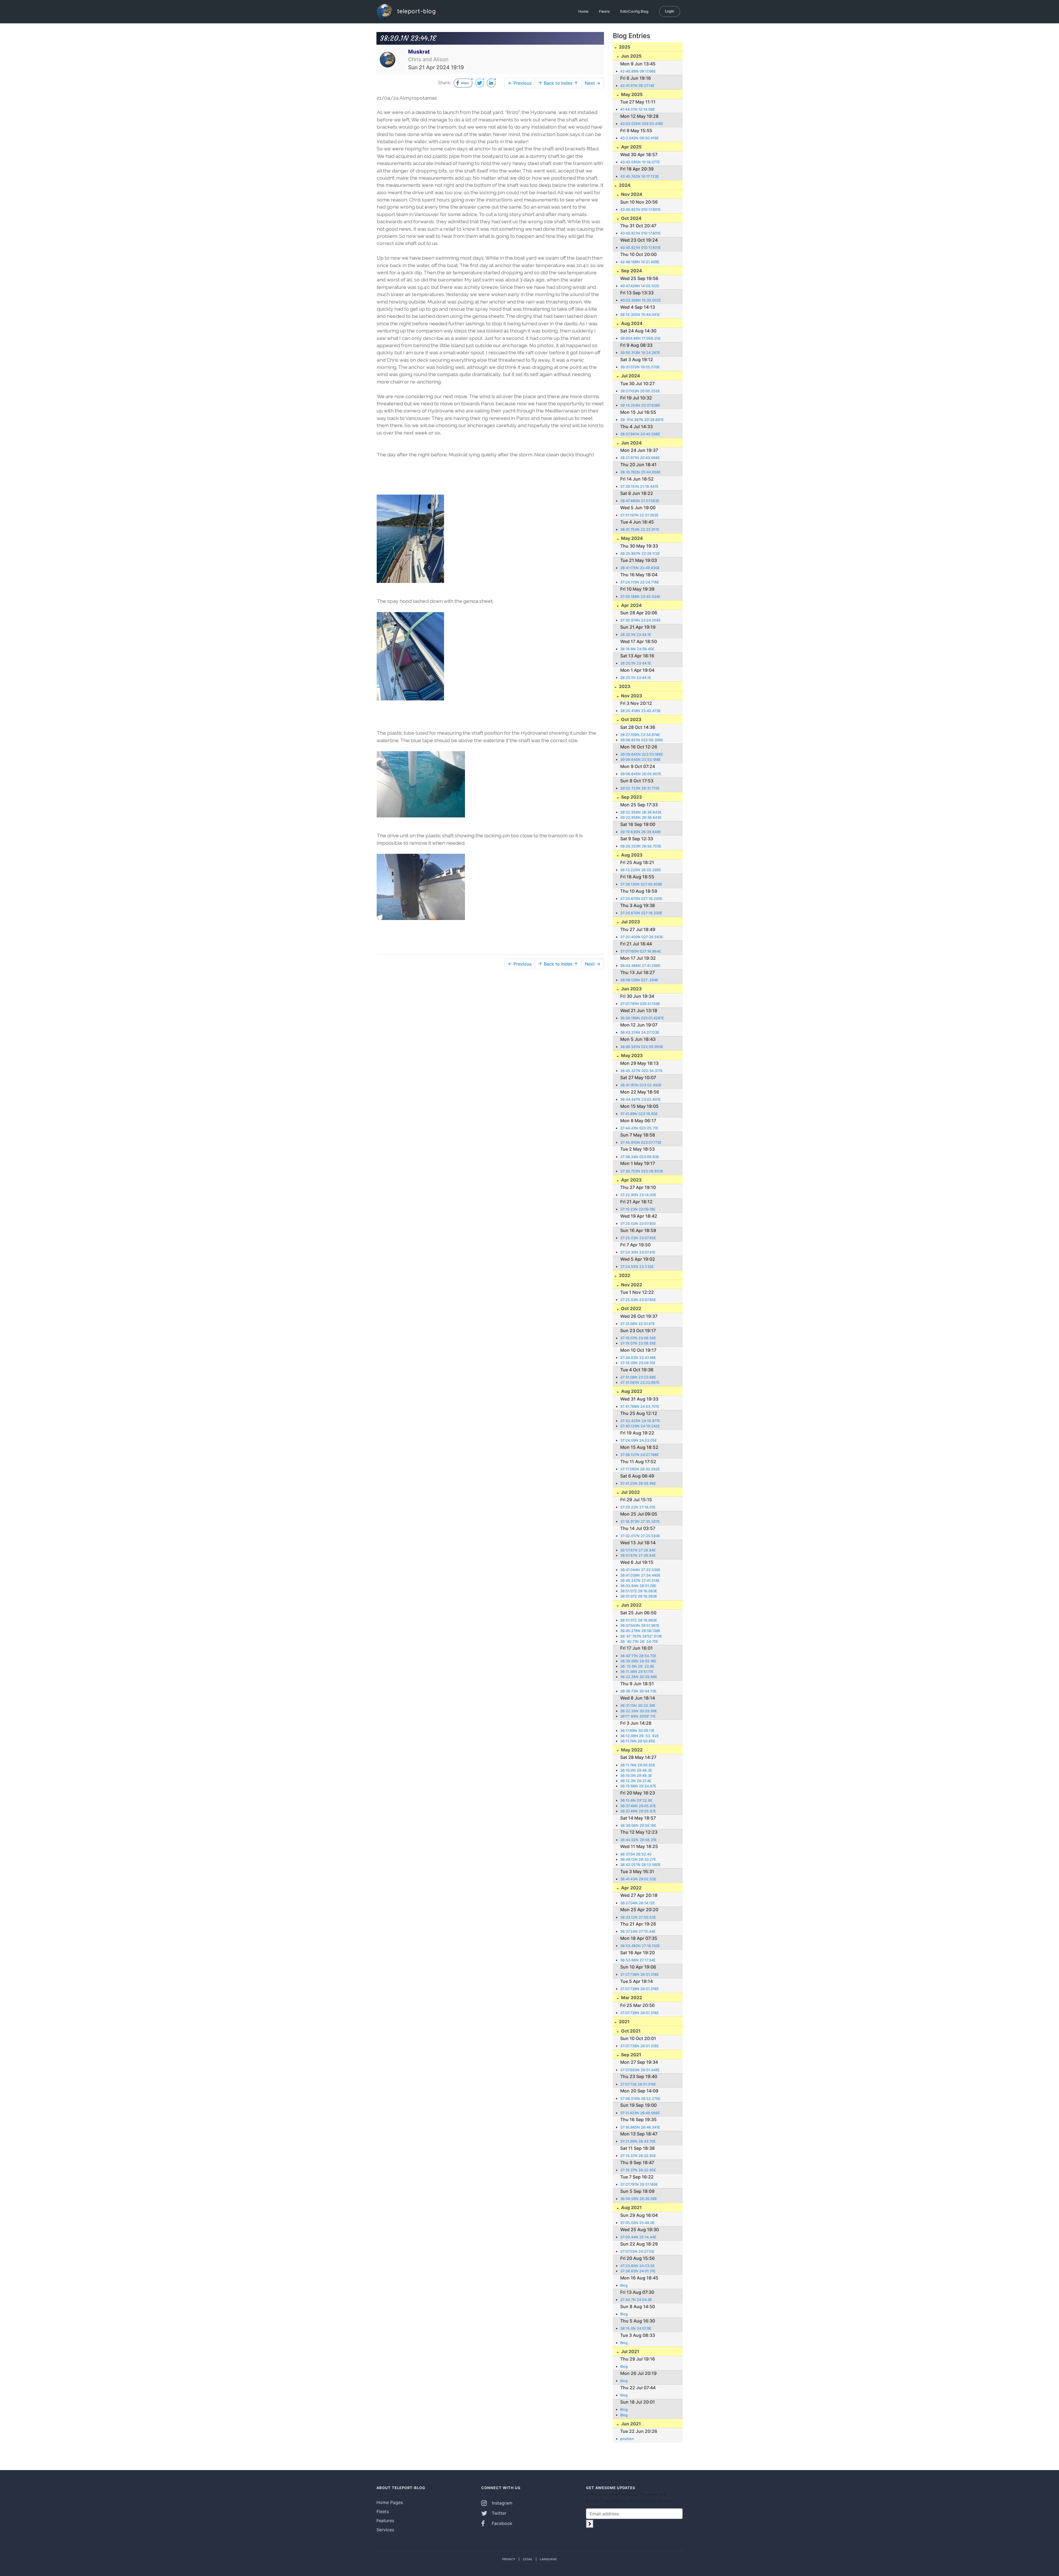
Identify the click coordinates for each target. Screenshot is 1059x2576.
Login (670, 11)
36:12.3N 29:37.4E (636, 1781)
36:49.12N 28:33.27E (638, 1859)
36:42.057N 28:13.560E (641, 1865)
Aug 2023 (631, 855)
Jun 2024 (631, 443)
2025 (624, 47)
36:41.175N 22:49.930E (640, 568)
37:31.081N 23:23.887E (640, 1382)
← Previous (520, 83)
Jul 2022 (630, 1492)
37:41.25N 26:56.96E (638, 1483)
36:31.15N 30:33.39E (638, 1706)
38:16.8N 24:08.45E (637, 649)
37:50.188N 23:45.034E (640, 597)
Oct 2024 (631, 218)
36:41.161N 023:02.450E (641, 1085)
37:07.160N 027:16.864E (641, 951)
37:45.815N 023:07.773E (641, 1142)
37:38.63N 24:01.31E (638, 2271)
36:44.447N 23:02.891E (641, 1099)
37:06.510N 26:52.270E (640, 2099)
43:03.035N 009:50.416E (642, 124)
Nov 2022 (631, 1285)
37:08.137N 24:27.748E (640, 1455)
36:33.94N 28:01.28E (638, 1586)
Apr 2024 (631, 605)
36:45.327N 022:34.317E (641, 1071)
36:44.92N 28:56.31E (638, 1840)
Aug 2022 (631, 1391)
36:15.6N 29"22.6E (636, 1800)
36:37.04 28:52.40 (636, 1854)
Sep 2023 (631, 797)
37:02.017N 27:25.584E (640, 1536)
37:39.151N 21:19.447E (639, 486)
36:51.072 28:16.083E (639, 1591)
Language (548, 2559)
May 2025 (631, 94)
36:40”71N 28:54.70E (638, 1656)
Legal (528, 2559)
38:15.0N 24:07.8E (636, 2328)
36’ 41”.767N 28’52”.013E (641, 1636)
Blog (624, 2285)
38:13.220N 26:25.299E (641, 870)
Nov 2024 (631, 194)
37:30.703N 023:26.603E (642, 1171)
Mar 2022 (631, 1998)
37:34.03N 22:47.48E (638, 1358)
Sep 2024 (631, 271)
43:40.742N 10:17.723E (640, 176)
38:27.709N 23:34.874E (640, 735)
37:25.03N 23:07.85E (638, 1224)
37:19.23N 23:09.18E (638, 1209)
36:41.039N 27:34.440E (640, 1575)
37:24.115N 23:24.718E (640, 582)
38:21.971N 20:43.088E (640, 458)
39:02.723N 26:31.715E (640, 788)
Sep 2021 (631, 2055)
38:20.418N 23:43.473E (641, 711)
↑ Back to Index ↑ (558, 83)
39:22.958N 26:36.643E (641, 812)
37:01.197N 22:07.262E (639, 515)
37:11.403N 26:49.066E (640, 2113)
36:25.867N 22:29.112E (640, 554)
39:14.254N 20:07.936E (640, 405)
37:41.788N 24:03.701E (640, 1406)
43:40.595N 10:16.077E (640, 162)
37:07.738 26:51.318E (638, 2084)
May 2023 (631, 1055)
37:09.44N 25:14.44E (638, 2237)
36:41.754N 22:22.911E (640, 530)
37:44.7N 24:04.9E (636, 2300)
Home (583, 11)
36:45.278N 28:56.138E (640, 1631)
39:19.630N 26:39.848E (641, 832)
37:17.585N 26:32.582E (640, 1469)
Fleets (604, 11)
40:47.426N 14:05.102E (640, 286)
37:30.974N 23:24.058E (641, 620)
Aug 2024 (631, 323)
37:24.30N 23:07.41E (638, 1252)
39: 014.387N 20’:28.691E (642, 420)
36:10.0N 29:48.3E (636, 1770)
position (627, 2439)
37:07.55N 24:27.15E (637, 2251)
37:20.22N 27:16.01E (638, 1507)
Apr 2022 (631, 1888)
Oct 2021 (630, 2031)
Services (385, 2530)
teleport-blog (415, 11)
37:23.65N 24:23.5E (637, 2266)
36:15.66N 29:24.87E (638, 1786)
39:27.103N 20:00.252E (640, 391)
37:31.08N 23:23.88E (638, 1377)
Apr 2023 (631, 1180)
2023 (624, 686)
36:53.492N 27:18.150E (640, 1946)
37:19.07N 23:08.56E (638, 1338)
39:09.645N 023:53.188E (642, 754)
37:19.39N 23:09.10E (638, 1363)
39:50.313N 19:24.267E (640, 353)
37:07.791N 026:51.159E (640, 1004)
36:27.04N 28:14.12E (638, 1903)
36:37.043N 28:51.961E (640, 1626)
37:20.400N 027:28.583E (642, 937)
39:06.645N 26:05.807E (641, 774)
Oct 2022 (631, 1308)
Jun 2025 (631, 56)
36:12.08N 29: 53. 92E (640, 1736)
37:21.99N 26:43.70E (638, 2141)
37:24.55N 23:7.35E (637, 1267)
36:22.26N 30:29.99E (639, 1677)
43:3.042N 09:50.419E (640, 138)
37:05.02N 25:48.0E (637, 2223)
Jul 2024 (630, 376)
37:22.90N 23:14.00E (638, 1195)
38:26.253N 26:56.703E (641, 846)
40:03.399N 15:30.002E (641, 300)
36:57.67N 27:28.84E (638, 1550)
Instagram (501, 2503)
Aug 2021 (631, 2207)
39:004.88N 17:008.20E (641, 338)
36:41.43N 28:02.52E (638, 1879)
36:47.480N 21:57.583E (640, 501)
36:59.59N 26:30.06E (639, 2199)
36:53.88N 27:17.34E (638, 1960)
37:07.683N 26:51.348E (640, 2070)
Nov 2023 (631, 696)
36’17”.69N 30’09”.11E (638, 1716)
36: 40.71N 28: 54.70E (639, 1642)
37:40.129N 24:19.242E (640, 1426)
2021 (624, 2022)
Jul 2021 (630, 2351)
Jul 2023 (630, 922)
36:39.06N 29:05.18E (638, 1661)
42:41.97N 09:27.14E (637, 86)
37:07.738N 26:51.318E (640, 1974)
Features (385, 2521)
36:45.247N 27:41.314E (640, 1581)
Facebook (501, 2523)
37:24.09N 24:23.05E (639, 1440)
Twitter (498, 2513)
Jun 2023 (631, 989)
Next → (593, 83)
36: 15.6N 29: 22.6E (637, 1666)
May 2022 (631, 1750)
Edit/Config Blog (634, 11)
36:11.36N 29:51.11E (637, 1672)
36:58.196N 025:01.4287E (642, 1018)
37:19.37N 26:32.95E (638, 2156)
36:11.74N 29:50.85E (638, 1741)
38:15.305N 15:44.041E (640, 315)
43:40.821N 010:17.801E (641, 210)
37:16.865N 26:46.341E (640, 2127)
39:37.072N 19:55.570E (640, 367)
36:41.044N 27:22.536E (640, 1570)
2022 (624, 1275)
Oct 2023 (631, 719)
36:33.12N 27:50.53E (638, 1917)
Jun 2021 (630, 2424)
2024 (624, 185)
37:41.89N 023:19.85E (639, 1114)
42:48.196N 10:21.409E (640, 262)
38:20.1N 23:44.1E (636, 635)
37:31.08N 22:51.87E (638, 1324)
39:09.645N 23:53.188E (641, 760)
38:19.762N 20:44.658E (641, 472)
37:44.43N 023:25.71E (639, 1128)
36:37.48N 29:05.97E (638, 1806)
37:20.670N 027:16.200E (641, 899)
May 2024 (631, 538)
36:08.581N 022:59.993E (642, 1047)
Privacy (509, 2559)
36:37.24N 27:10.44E (638, 1931)
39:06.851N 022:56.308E (642, 740)
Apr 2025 (631, 147)
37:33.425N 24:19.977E (640, 1421)
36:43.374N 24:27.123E (640, 1032)
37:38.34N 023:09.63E (640, 1157)
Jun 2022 (631, 1605)
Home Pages (390, 2502)
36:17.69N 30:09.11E (637, 1731)
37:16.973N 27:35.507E (640, 1522)
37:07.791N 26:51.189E (639, 2184)
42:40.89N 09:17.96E (638, 71)
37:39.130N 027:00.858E (641, 884)
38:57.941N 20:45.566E (640, 434)
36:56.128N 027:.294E (639, 980)
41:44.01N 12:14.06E (638, 109)
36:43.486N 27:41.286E (640, 966)
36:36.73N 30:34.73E (638, 1691)
